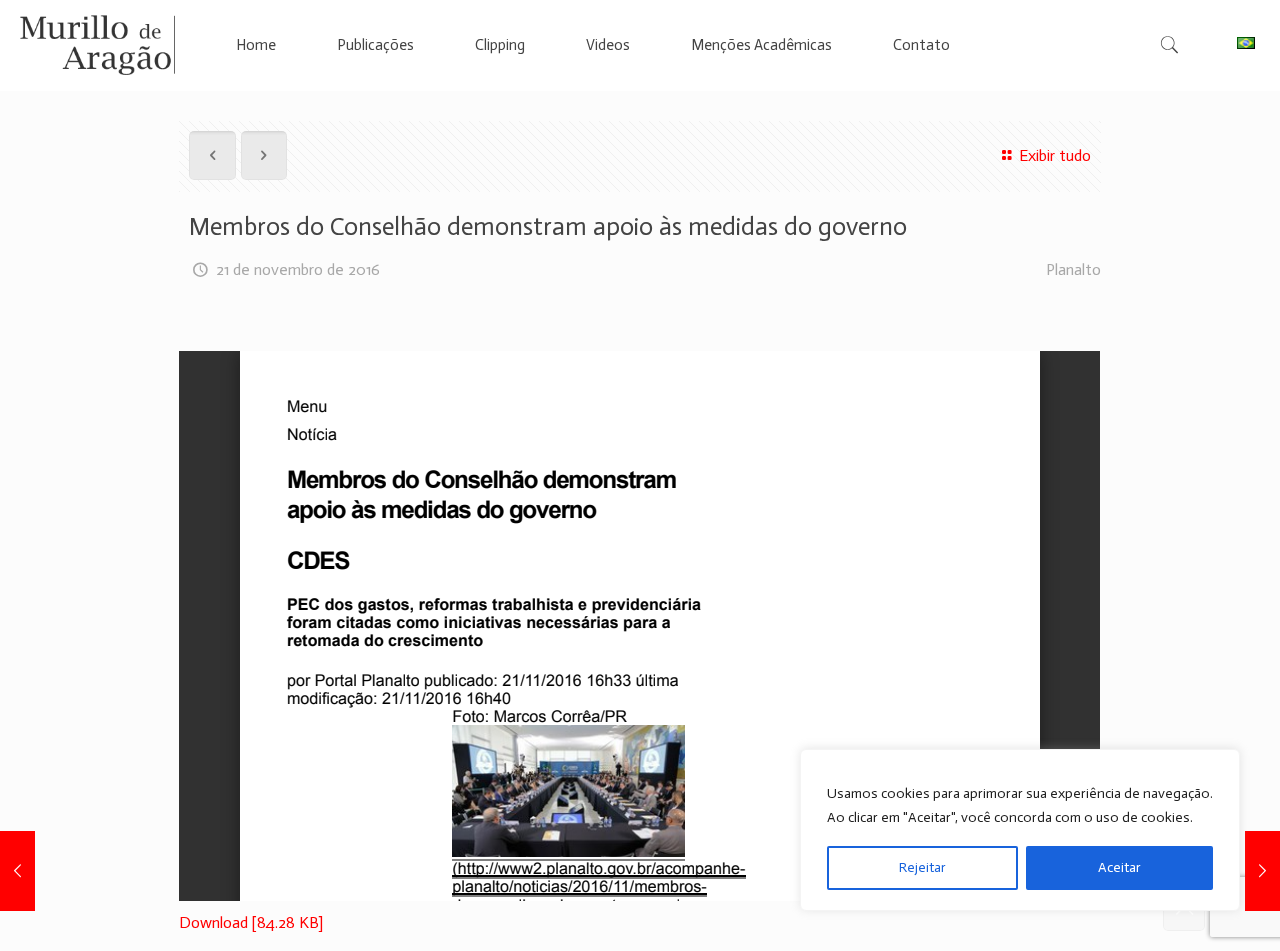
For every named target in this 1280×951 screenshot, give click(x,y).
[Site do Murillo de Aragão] (97, 45)
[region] (1020, 830)
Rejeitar (922, 867)
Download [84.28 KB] (251, 922)
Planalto (1073, 269)
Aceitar (1119, 867)
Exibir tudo (1054, 155)
